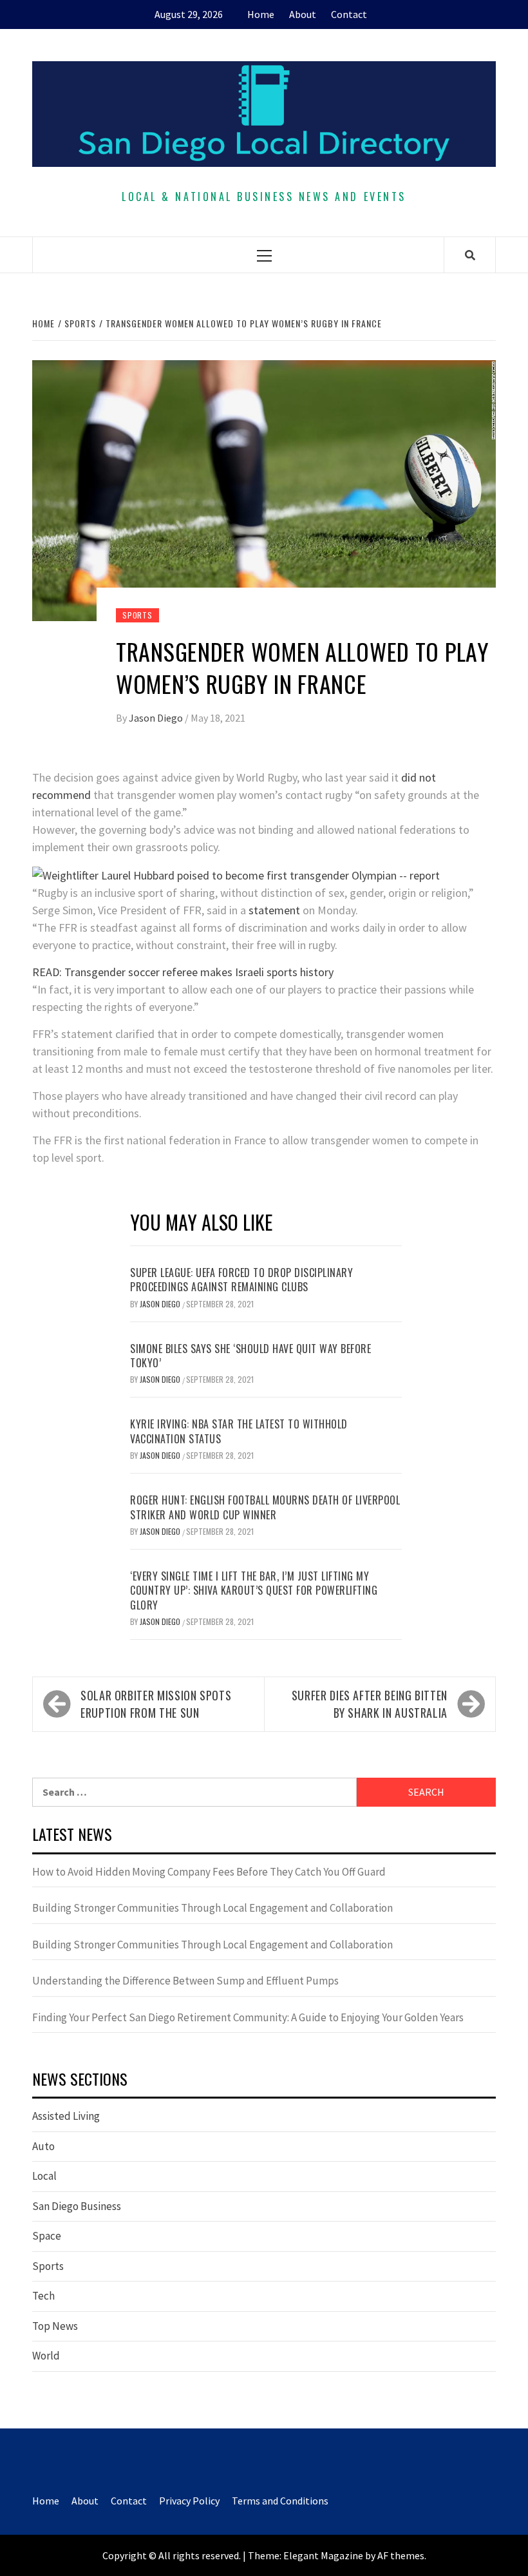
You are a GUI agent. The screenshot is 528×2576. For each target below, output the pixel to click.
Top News (55, 2326)
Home (261, 14)
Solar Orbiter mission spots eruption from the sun (156, 1704)
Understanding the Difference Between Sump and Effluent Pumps (185, 1981)
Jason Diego (157, 718)
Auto (43, 2146)
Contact (349, 14)
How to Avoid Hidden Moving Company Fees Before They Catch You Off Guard (209, 1872)
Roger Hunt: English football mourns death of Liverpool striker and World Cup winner (265, 1507)
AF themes (401, 2555)
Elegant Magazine (323, 2555)
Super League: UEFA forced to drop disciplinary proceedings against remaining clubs (241, 1280)
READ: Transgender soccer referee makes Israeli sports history (183, 972)
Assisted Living (66, 2116)
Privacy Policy (189, 2501)
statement (274, 910)
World (46, 2356)
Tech (43, 2296)
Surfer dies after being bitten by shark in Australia (370, 1704)
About (303, 14)
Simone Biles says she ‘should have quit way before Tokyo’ (250, 1356)
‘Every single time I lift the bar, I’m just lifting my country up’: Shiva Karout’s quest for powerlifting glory (254, 1591)
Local (44, 2176)
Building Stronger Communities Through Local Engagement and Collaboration (212, 1908)
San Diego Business (77, 2206)
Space (47, 2236)
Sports (137, 615)
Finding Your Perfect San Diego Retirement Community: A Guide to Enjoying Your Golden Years (248, 2017)
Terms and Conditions (280, 2501)
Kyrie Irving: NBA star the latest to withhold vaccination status (239, 1431)
